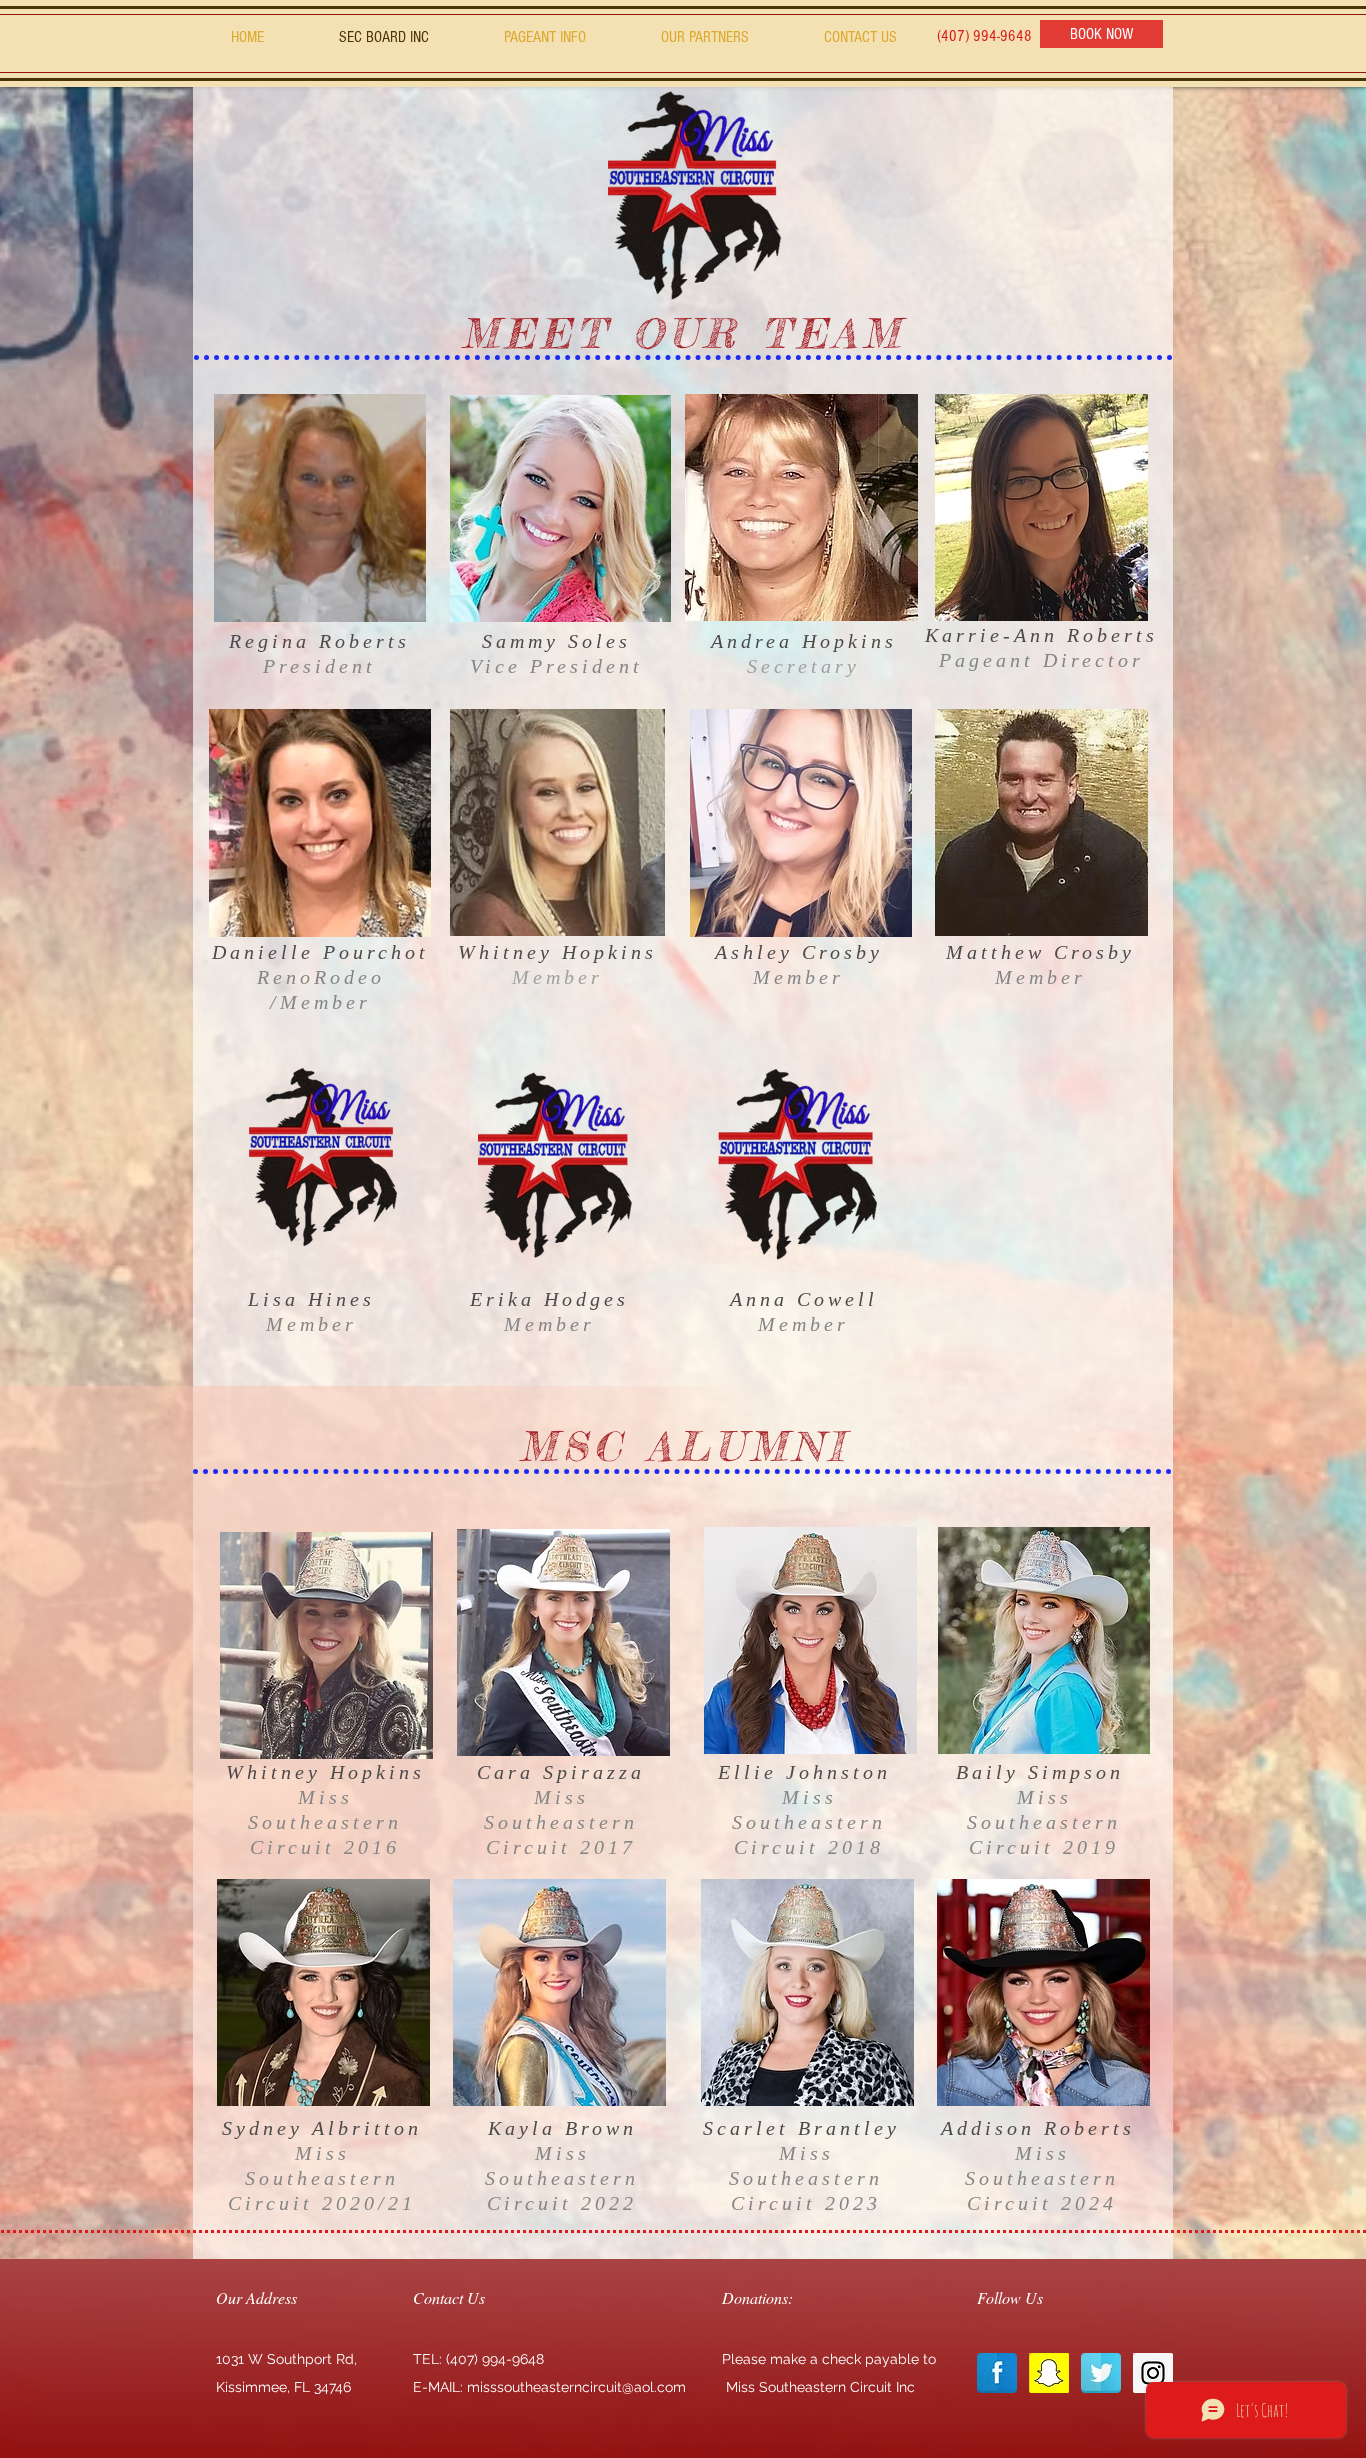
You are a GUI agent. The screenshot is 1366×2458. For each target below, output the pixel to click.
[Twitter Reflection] (1101, 2373)
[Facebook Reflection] (997, 2373)
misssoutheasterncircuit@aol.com (576, 2387)
